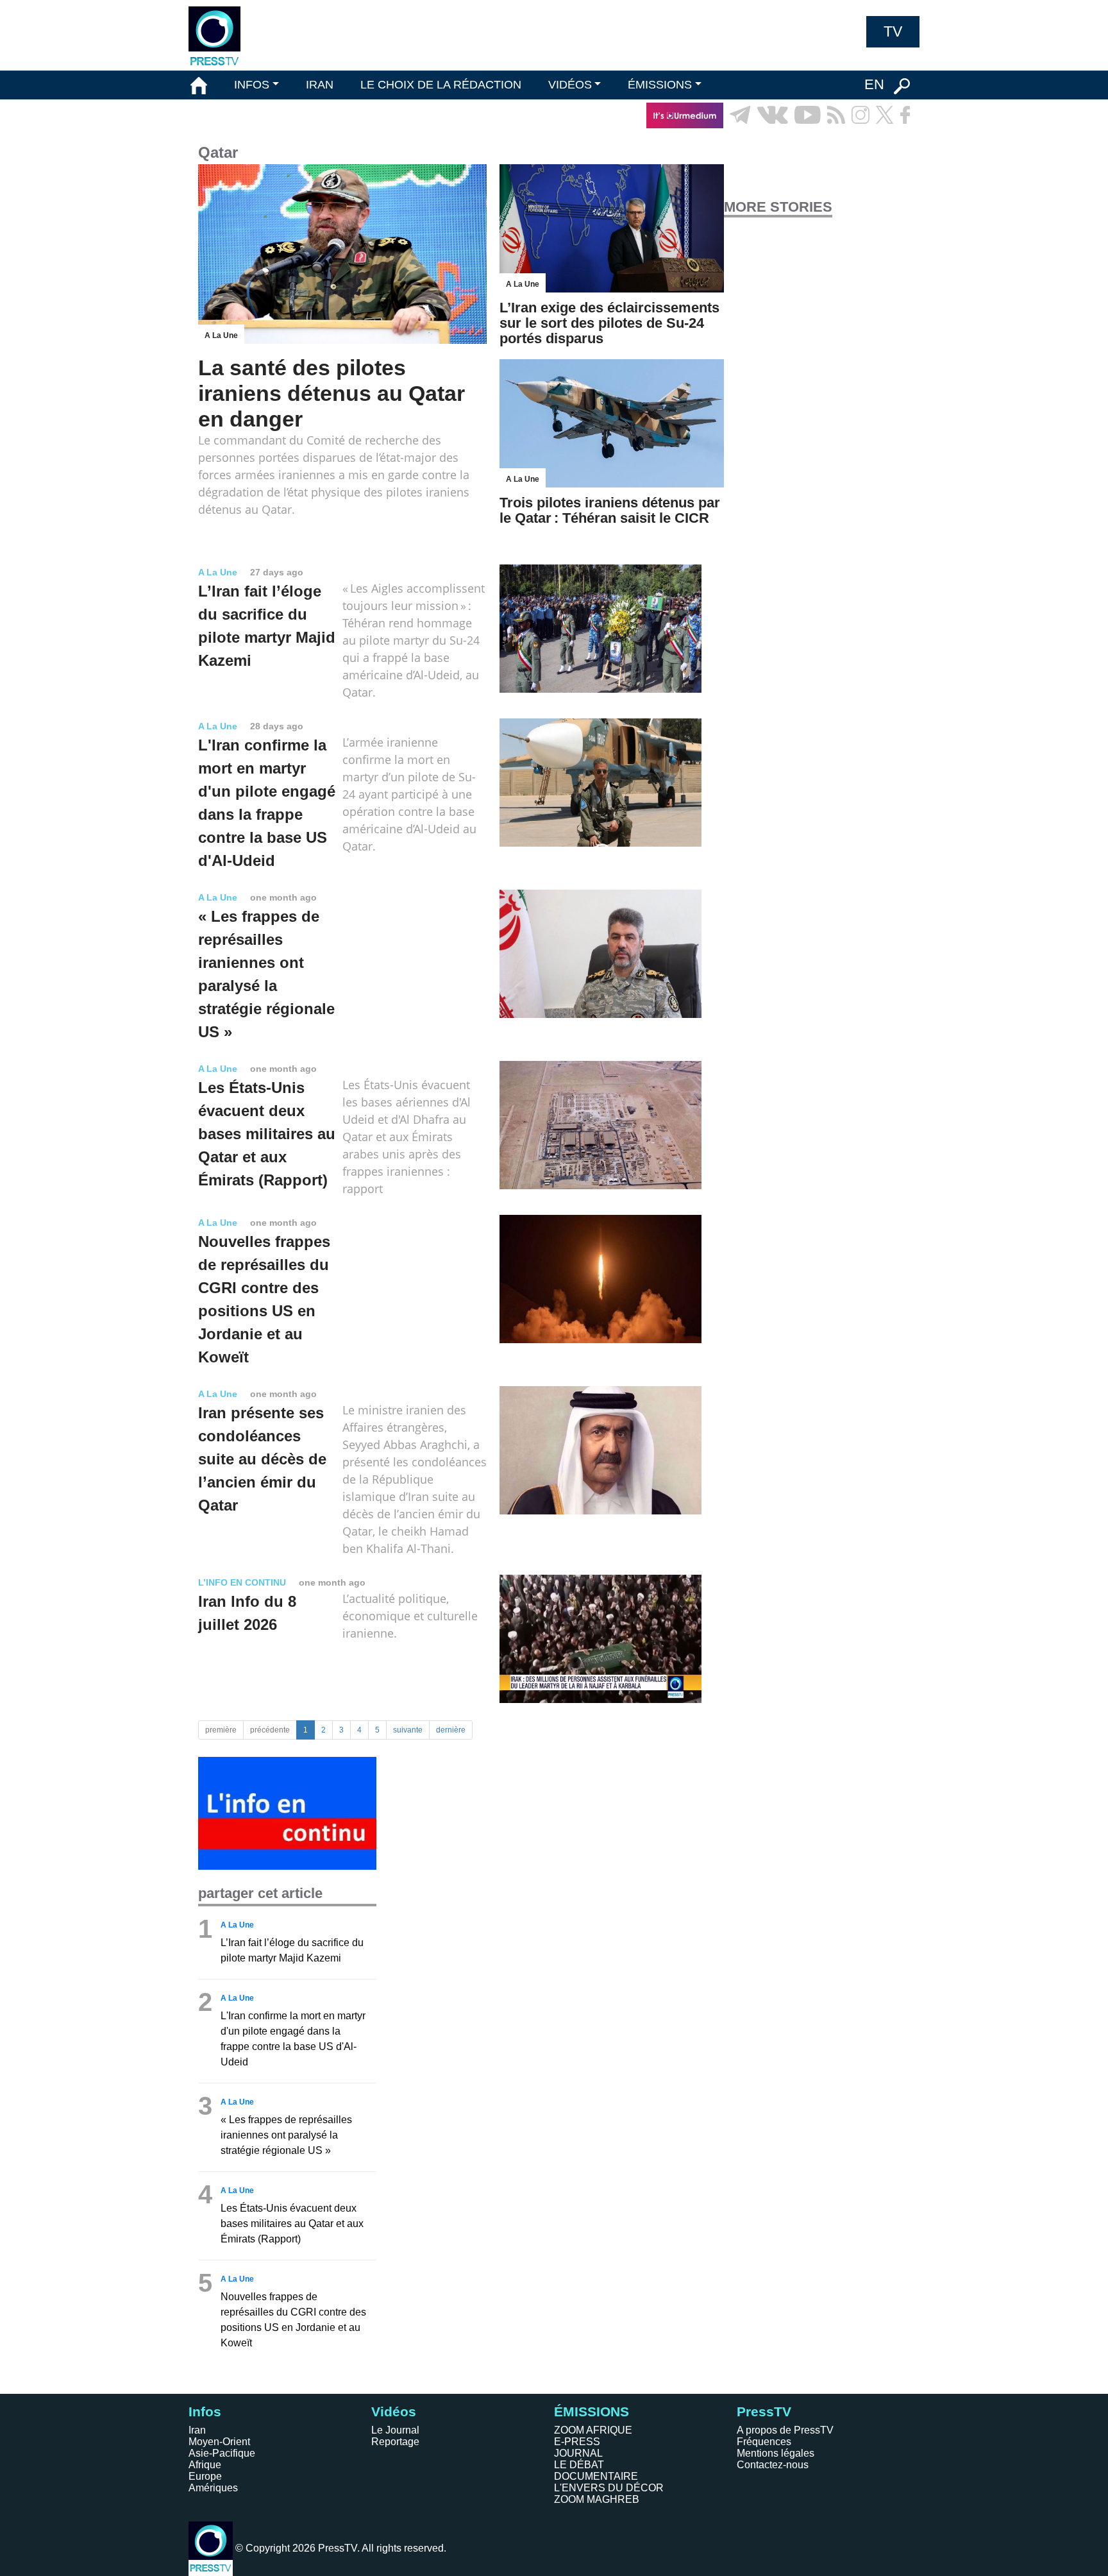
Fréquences (764, 2442)
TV (893, 31)
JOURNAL (578, 2453)
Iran (197, 2430)
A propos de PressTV (785, 2430)
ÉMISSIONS (660, 85)
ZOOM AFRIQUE (593, 2430)
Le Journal (395, 2430)
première (221, 1730)
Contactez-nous (773, 2465)
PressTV (764, 2411)
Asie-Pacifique (222, 2453)
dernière (451, 1730)
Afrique (205, 2465)
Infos (205, 2411)
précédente (270, 1730)
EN (874, 84)
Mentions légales (776, 2453)
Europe (205, 2476)
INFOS (252, 85)
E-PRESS (577, 2442)
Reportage (395, 2442)
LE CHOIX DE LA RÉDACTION (441, 85)
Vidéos (394, 2411)
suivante (408, 1730)
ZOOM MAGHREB (597, 2499)
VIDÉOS (570, 85)
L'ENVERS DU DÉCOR (609, 2488)
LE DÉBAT (579, 2465)
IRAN (320, 85)
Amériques (213, 2488)
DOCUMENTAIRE (596, 2476)
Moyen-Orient (219, 2442)
